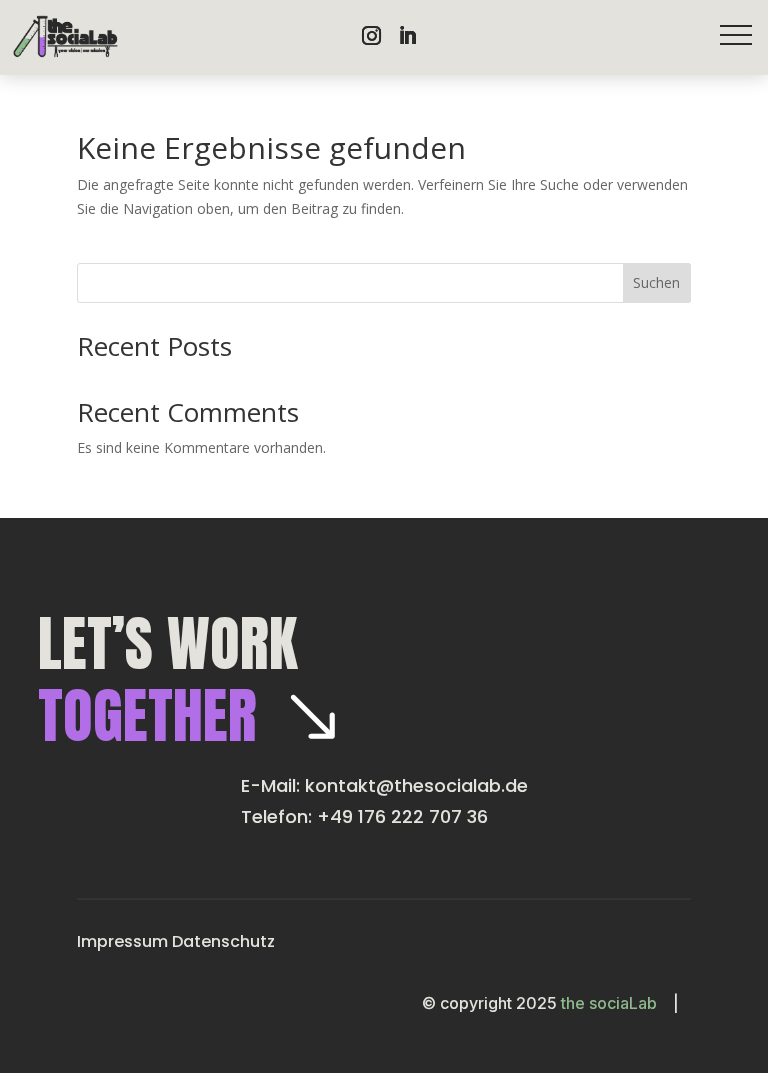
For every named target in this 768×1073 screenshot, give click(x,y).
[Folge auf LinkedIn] (407, 36)
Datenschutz (223, 941)
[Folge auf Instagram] (371, 36)
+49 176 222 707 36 (402, 816)
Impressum (122, 941)
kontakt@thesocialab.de (416, 785)
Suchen (656, 282)
